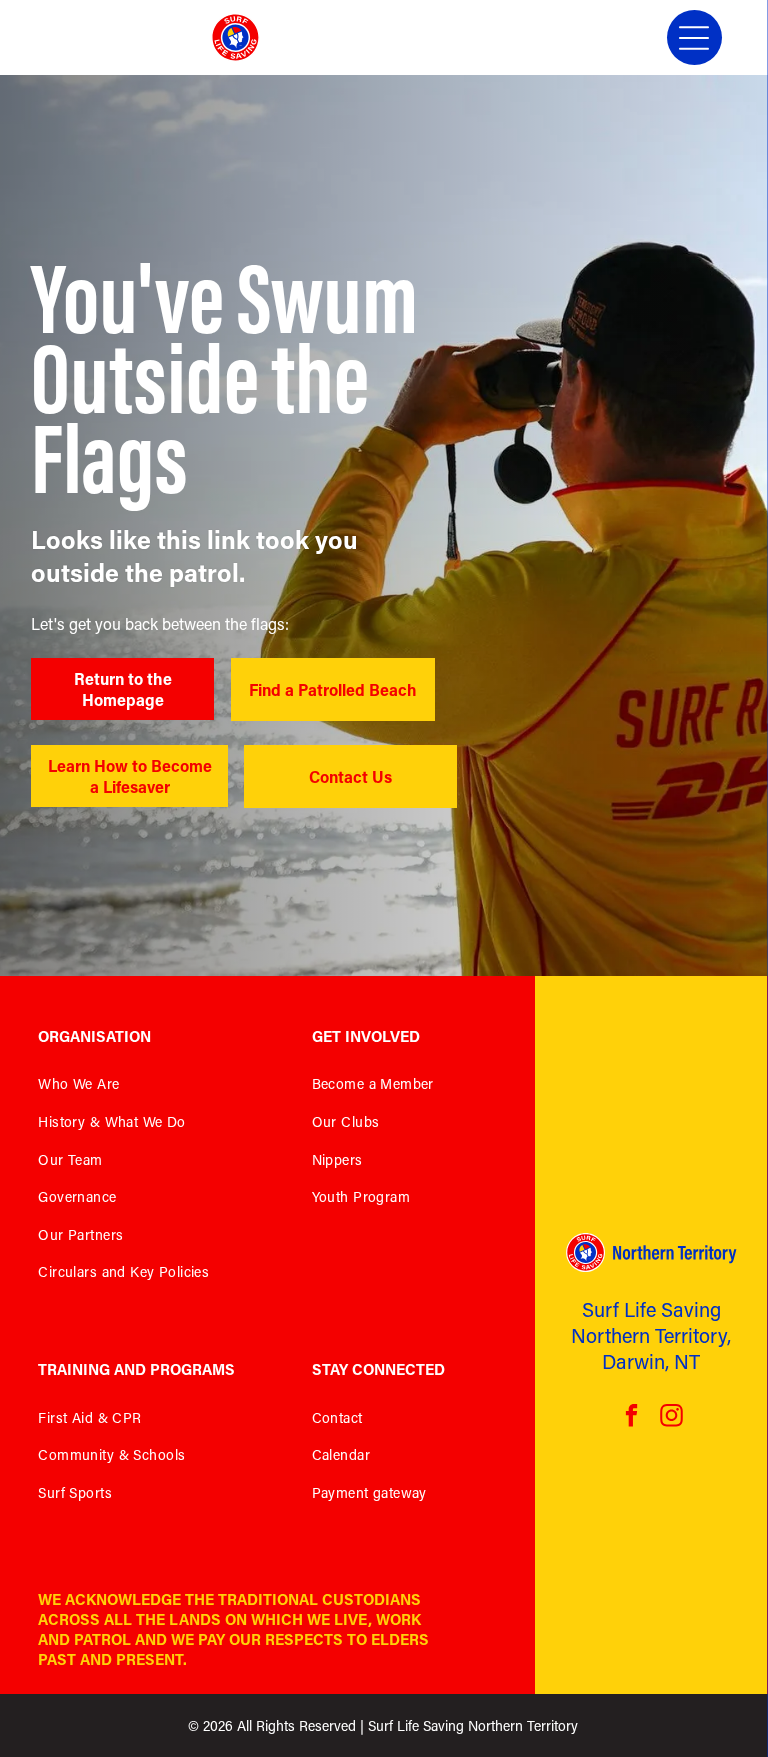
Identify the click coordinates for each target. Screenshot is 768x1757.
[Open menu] (694, 38)
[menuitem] (150, 1089)
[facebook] (631, 1418)
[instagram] (671, 1418)
